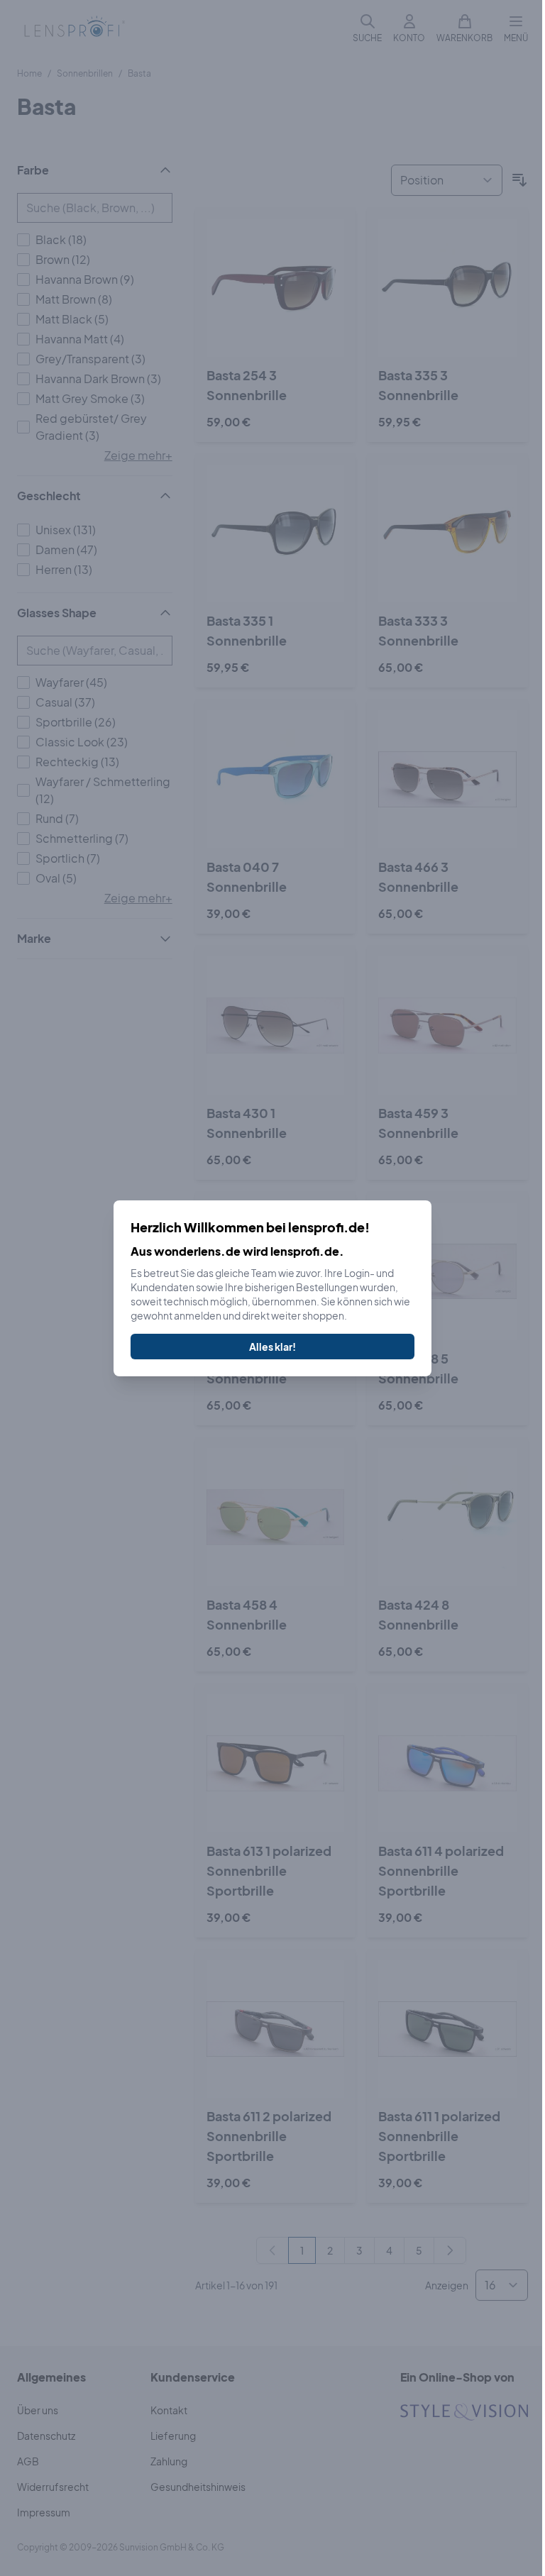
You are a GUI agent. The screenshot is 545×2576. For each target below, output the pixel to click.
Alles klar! (272, 1347)
